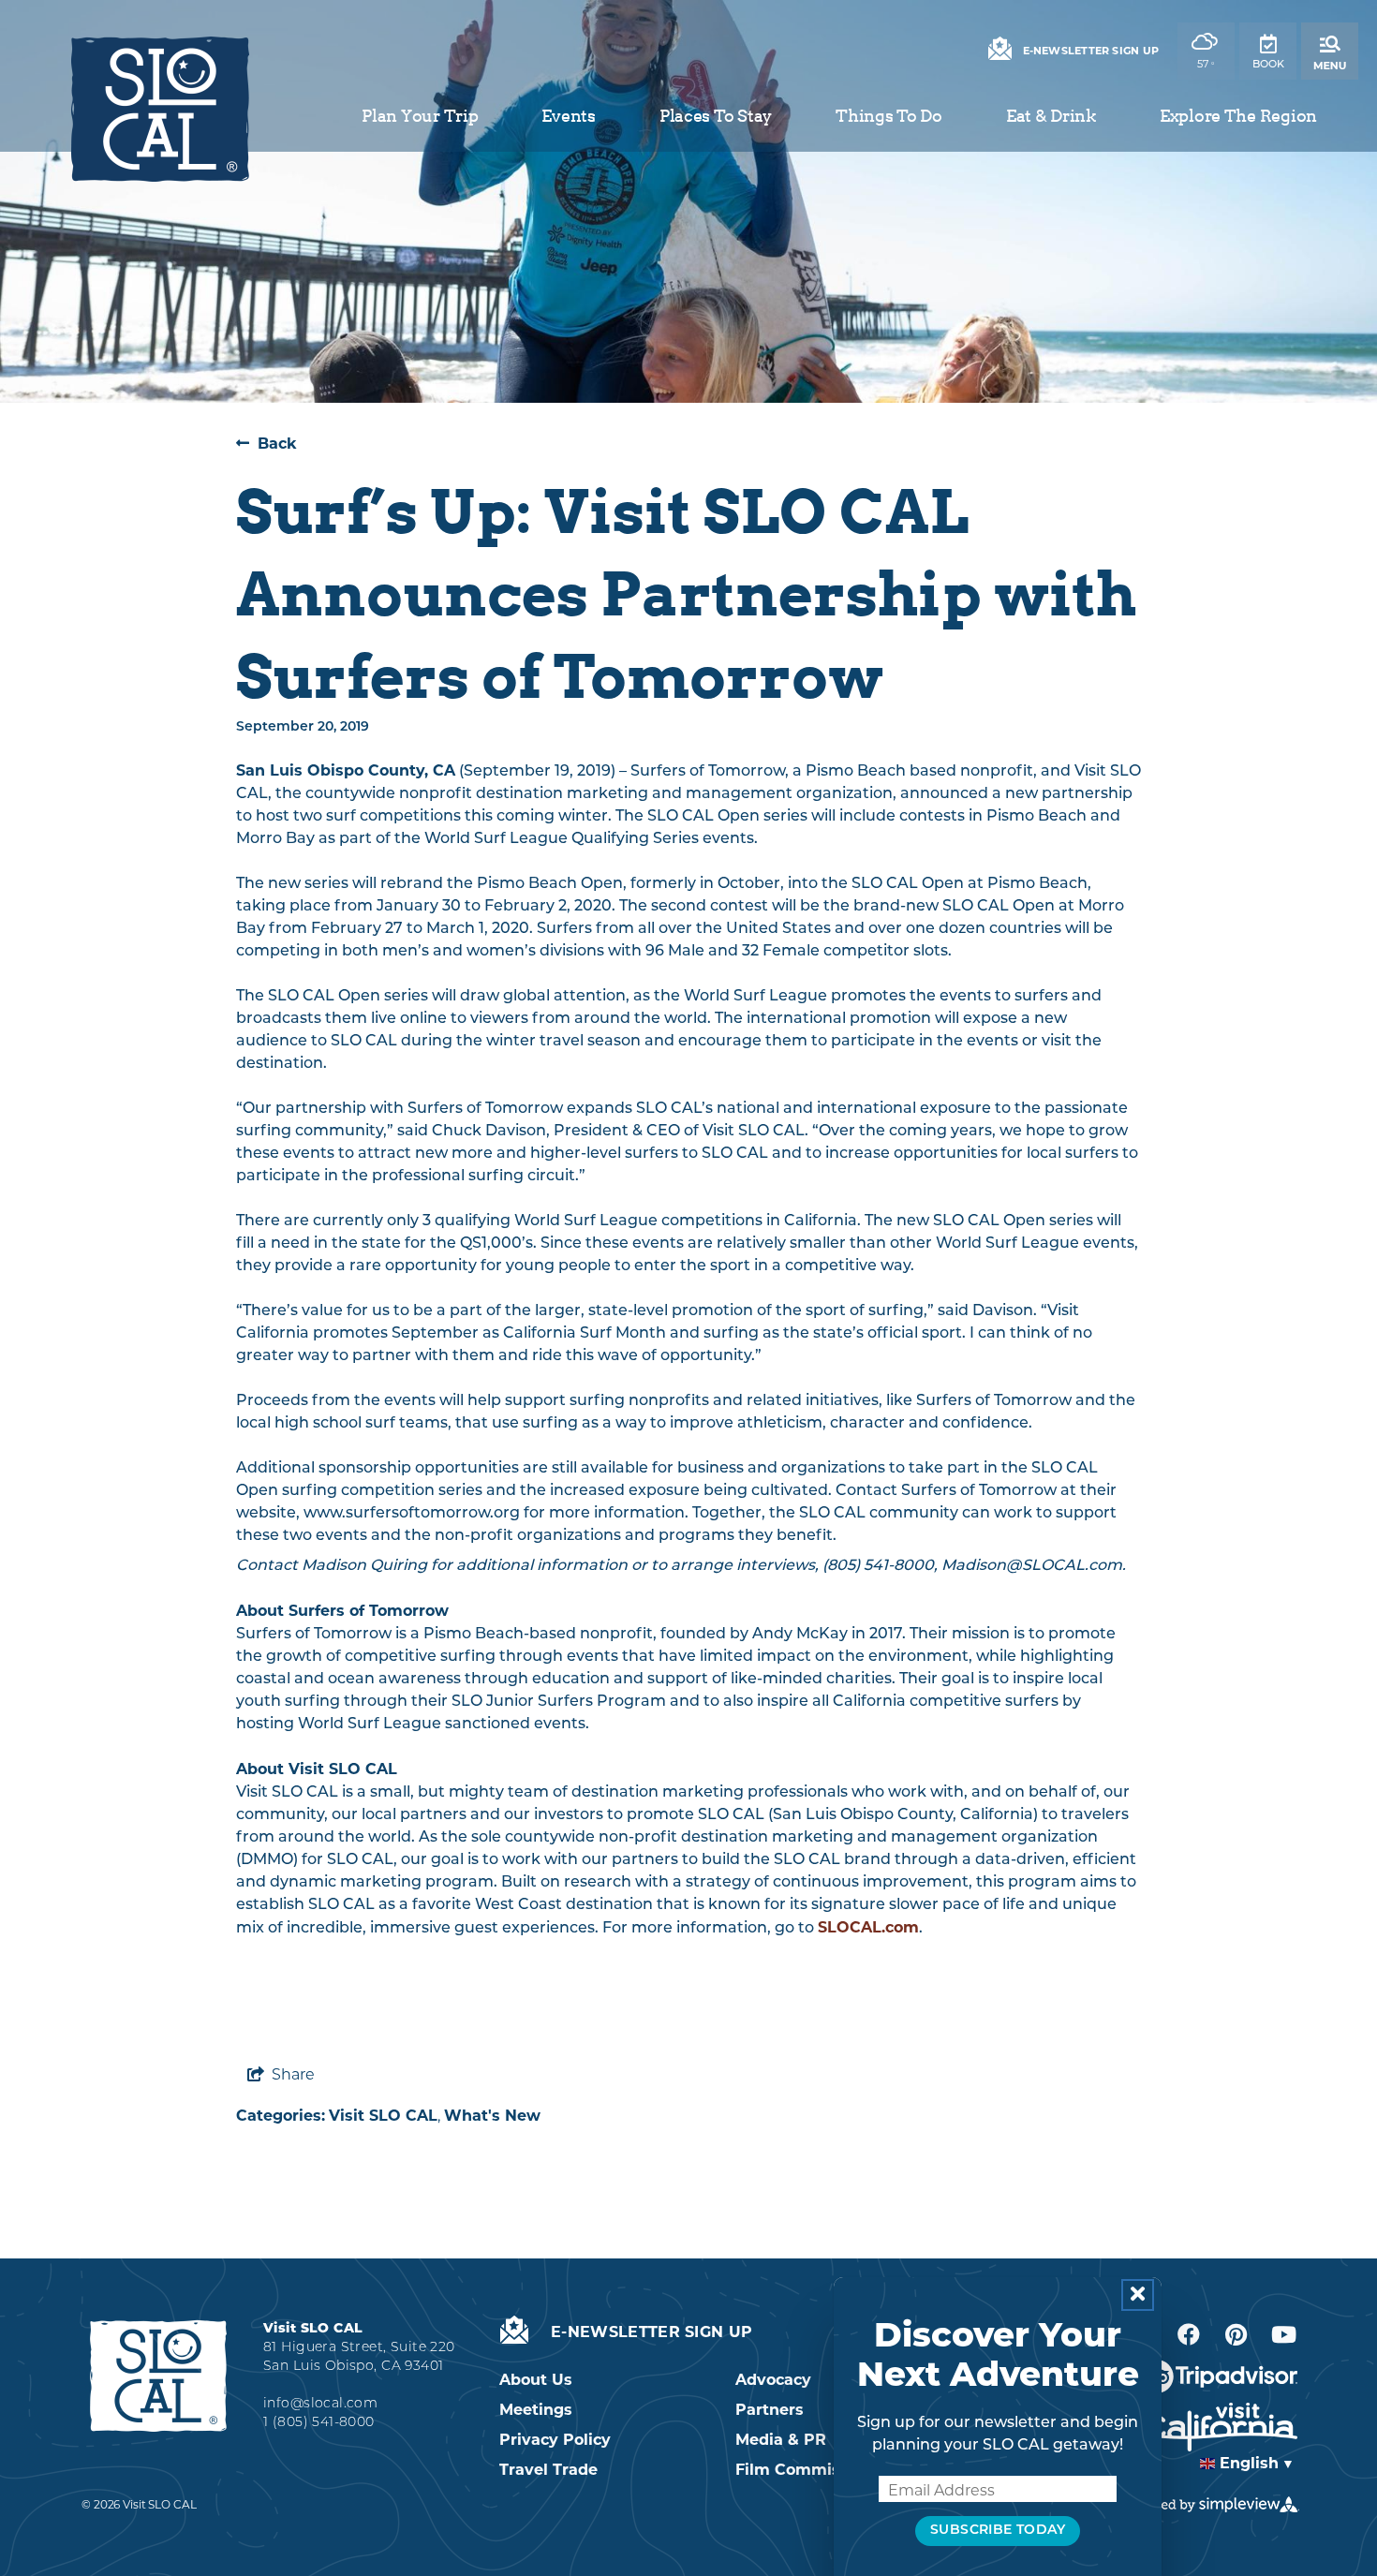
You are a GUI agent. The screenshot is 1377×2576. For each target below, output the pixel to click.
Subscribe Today (998, 2531)
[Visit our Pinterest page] (1236, 2335)
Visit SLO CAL (383, 2116)
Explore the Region (1238, 116)
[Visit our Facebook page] (1189, 2335)
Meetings (536, 2410)
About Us (536, 2380)
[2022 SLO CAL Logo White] (158, 2375)
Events (568, 116)
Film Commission (804, 2470)
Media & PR (781, 2440)
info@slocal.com (320, 2404)
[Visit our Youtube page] (1284, 2335)
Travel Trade (548, 2470)
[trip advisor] (1219, 2376)
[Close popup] (1138, 2295)
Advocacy (773, 2380)
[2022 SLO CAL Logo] (160, 109)
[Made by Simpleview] (1211, 2504)
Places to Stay (716, 116)
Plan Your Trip (420, 116)
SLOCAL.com (868, 1927)
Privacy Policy (555, 2440)
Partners (770, 2410)
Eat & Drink (1051, 116)
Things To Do (889, 116)
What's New (492, 2116)
